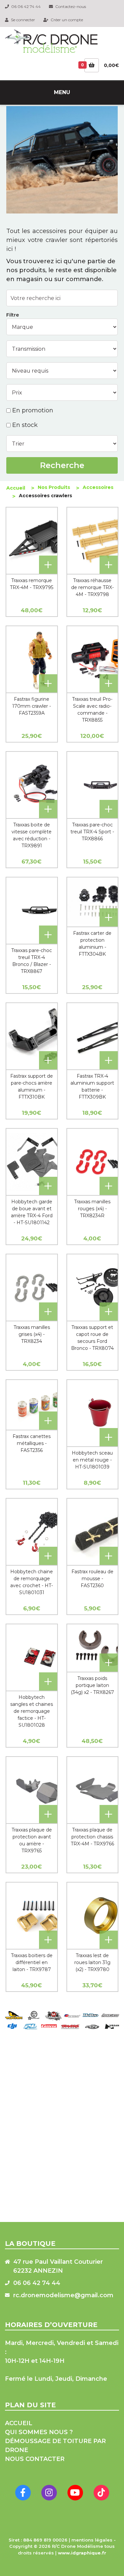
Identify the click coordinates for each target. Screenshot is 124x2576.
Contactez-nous (70, 6)
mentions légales (92, 2540)
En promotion (33, 410)
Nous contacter (35, 2459)
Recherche (62, 465)
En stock (25, 425)
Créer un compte (66, 20)
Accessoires (98, 487)
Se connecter (22, 20)
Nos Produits (54, 487)
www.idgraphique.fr (82, 2553)
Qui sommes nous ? (39, 2432)
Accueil (16, 488)
